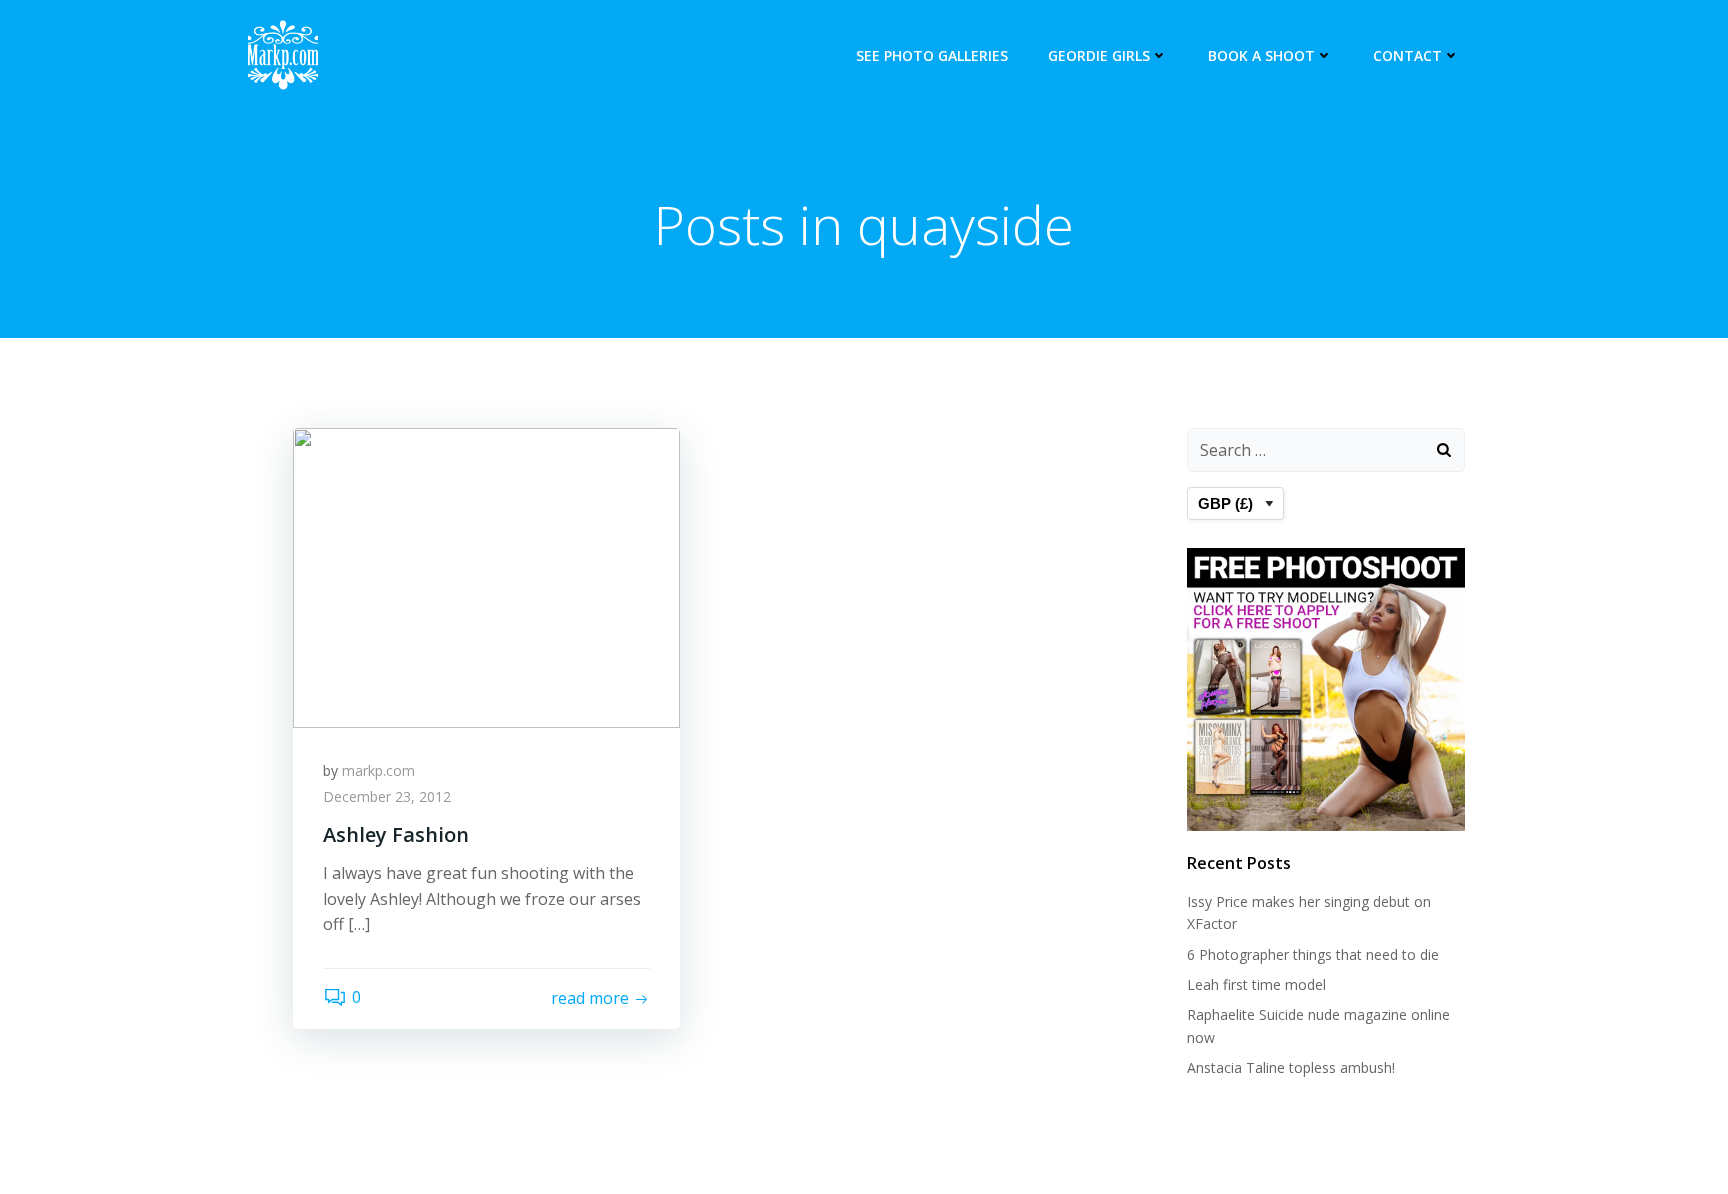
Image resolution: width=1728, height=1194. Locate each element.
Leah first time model (1256, 984)
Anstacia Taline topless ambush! (1291, 1067)
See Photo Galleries (932, 55)
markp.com (378, 770)
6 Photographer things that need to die (1313, 954)
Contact (1407, 55)
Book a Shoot (1261, 55)
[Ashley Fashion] (486, 576)
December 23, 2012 (387, 796)
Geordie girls (1099, 55)
